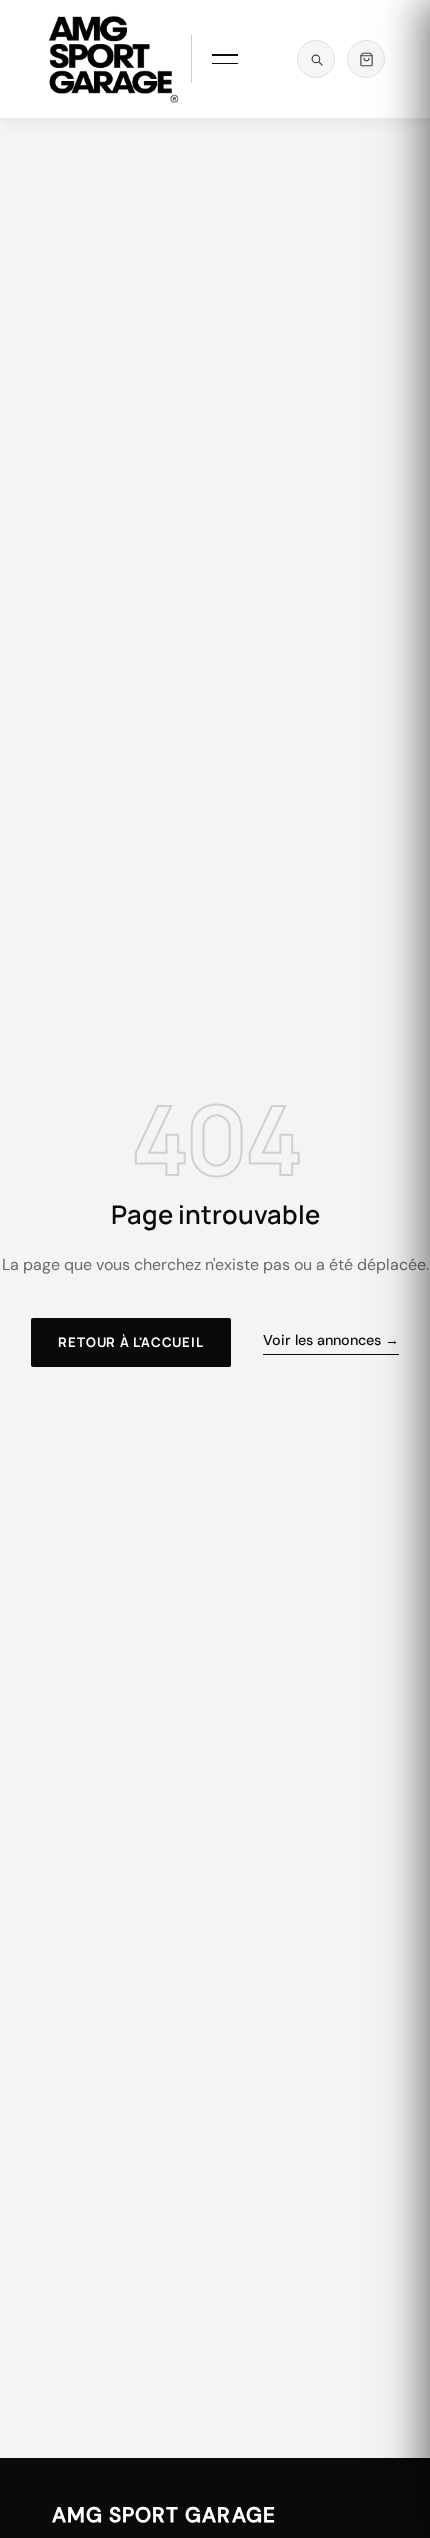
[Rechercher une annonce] (316, 59)
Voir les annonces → (331, 1340)
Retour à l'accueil (130, 1342)
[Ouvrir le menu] (224, 59)
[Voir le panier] (366, 59)
